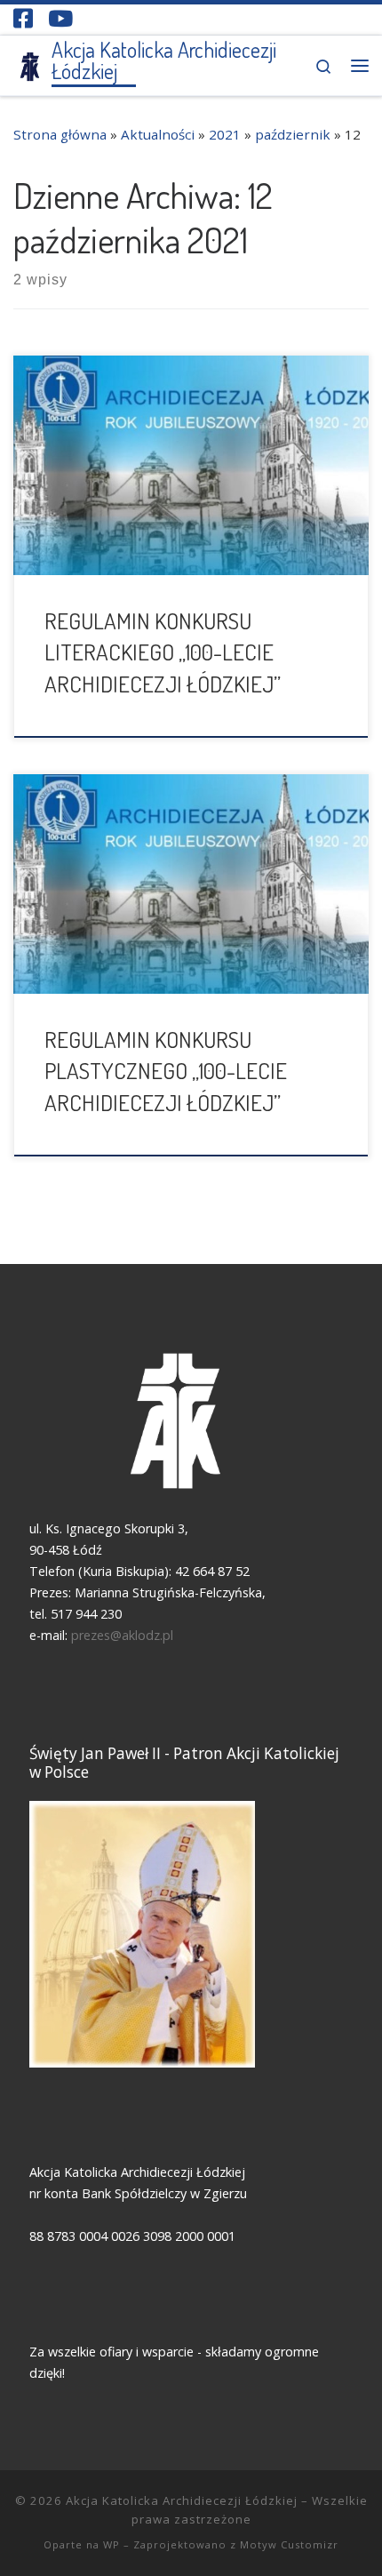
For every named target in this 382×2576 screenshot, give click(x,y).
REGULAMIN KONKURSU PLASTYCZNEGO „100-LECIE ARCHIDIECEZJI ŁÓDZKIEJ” (166, 1071)
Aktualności (158, 134)
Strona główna (60, 134)
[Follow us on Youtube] (60, 18)
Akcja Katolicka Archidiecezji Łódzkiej (182, 2500)
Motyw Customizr (289, 2544)
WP (111, 2544)
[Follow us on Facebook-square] (23, 18)
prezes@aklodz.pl (124, 1635)
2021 (225, 134)
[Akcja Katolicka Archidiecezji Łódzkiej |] (29, 64)
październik (293, 134)
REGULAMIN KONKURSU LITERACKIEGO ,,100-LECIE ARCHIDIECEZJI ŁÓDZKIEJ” (163, 652)
